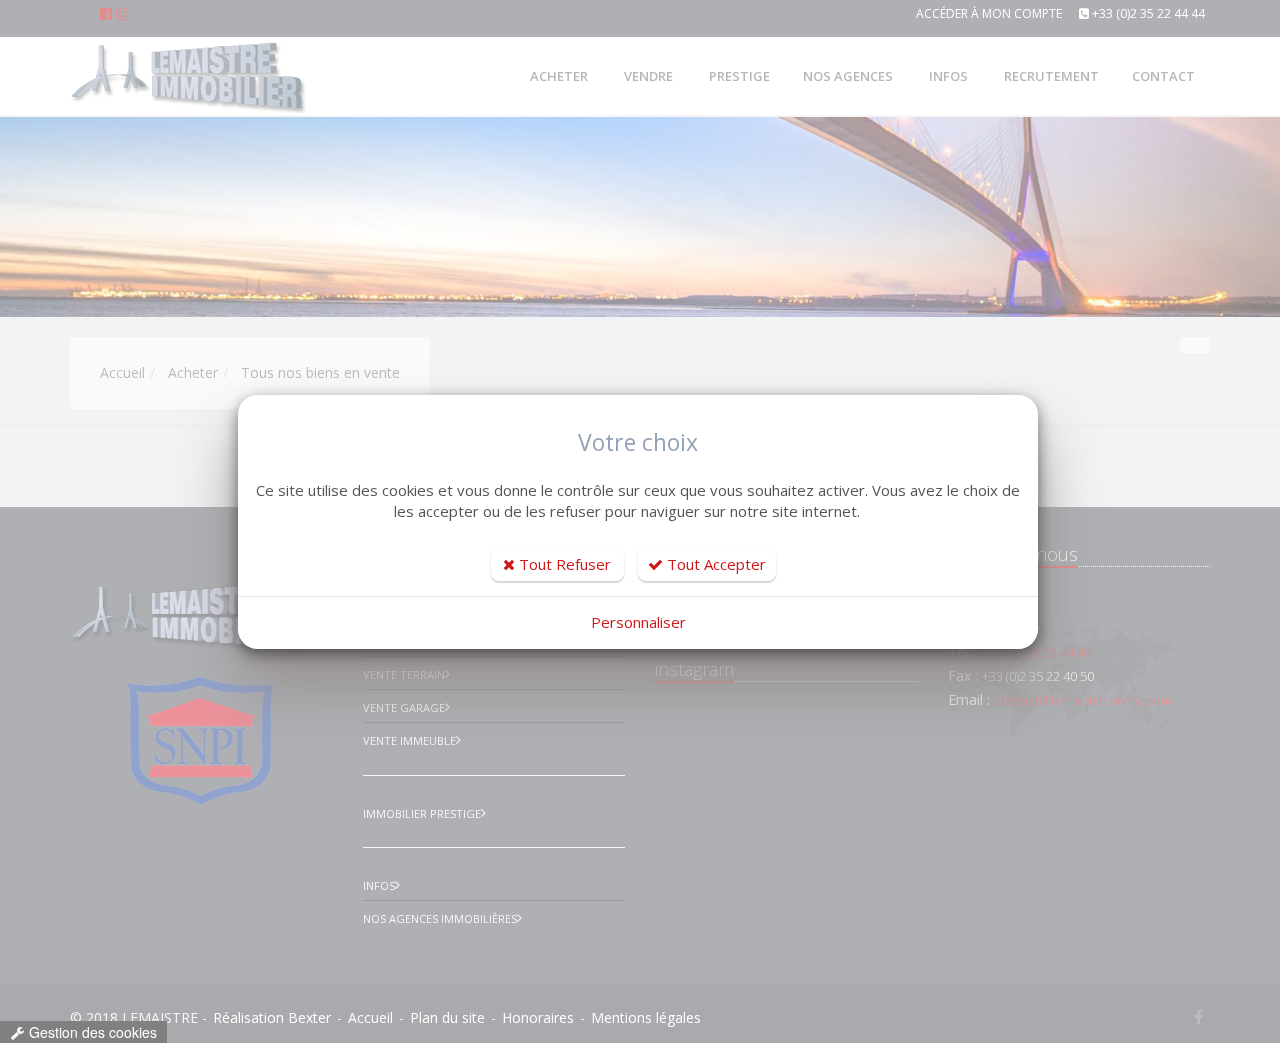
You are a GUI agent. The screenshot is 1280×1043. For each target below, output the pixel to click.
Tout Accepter (714, 564)
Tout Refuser (563, 564)
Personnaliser (638, 622)
